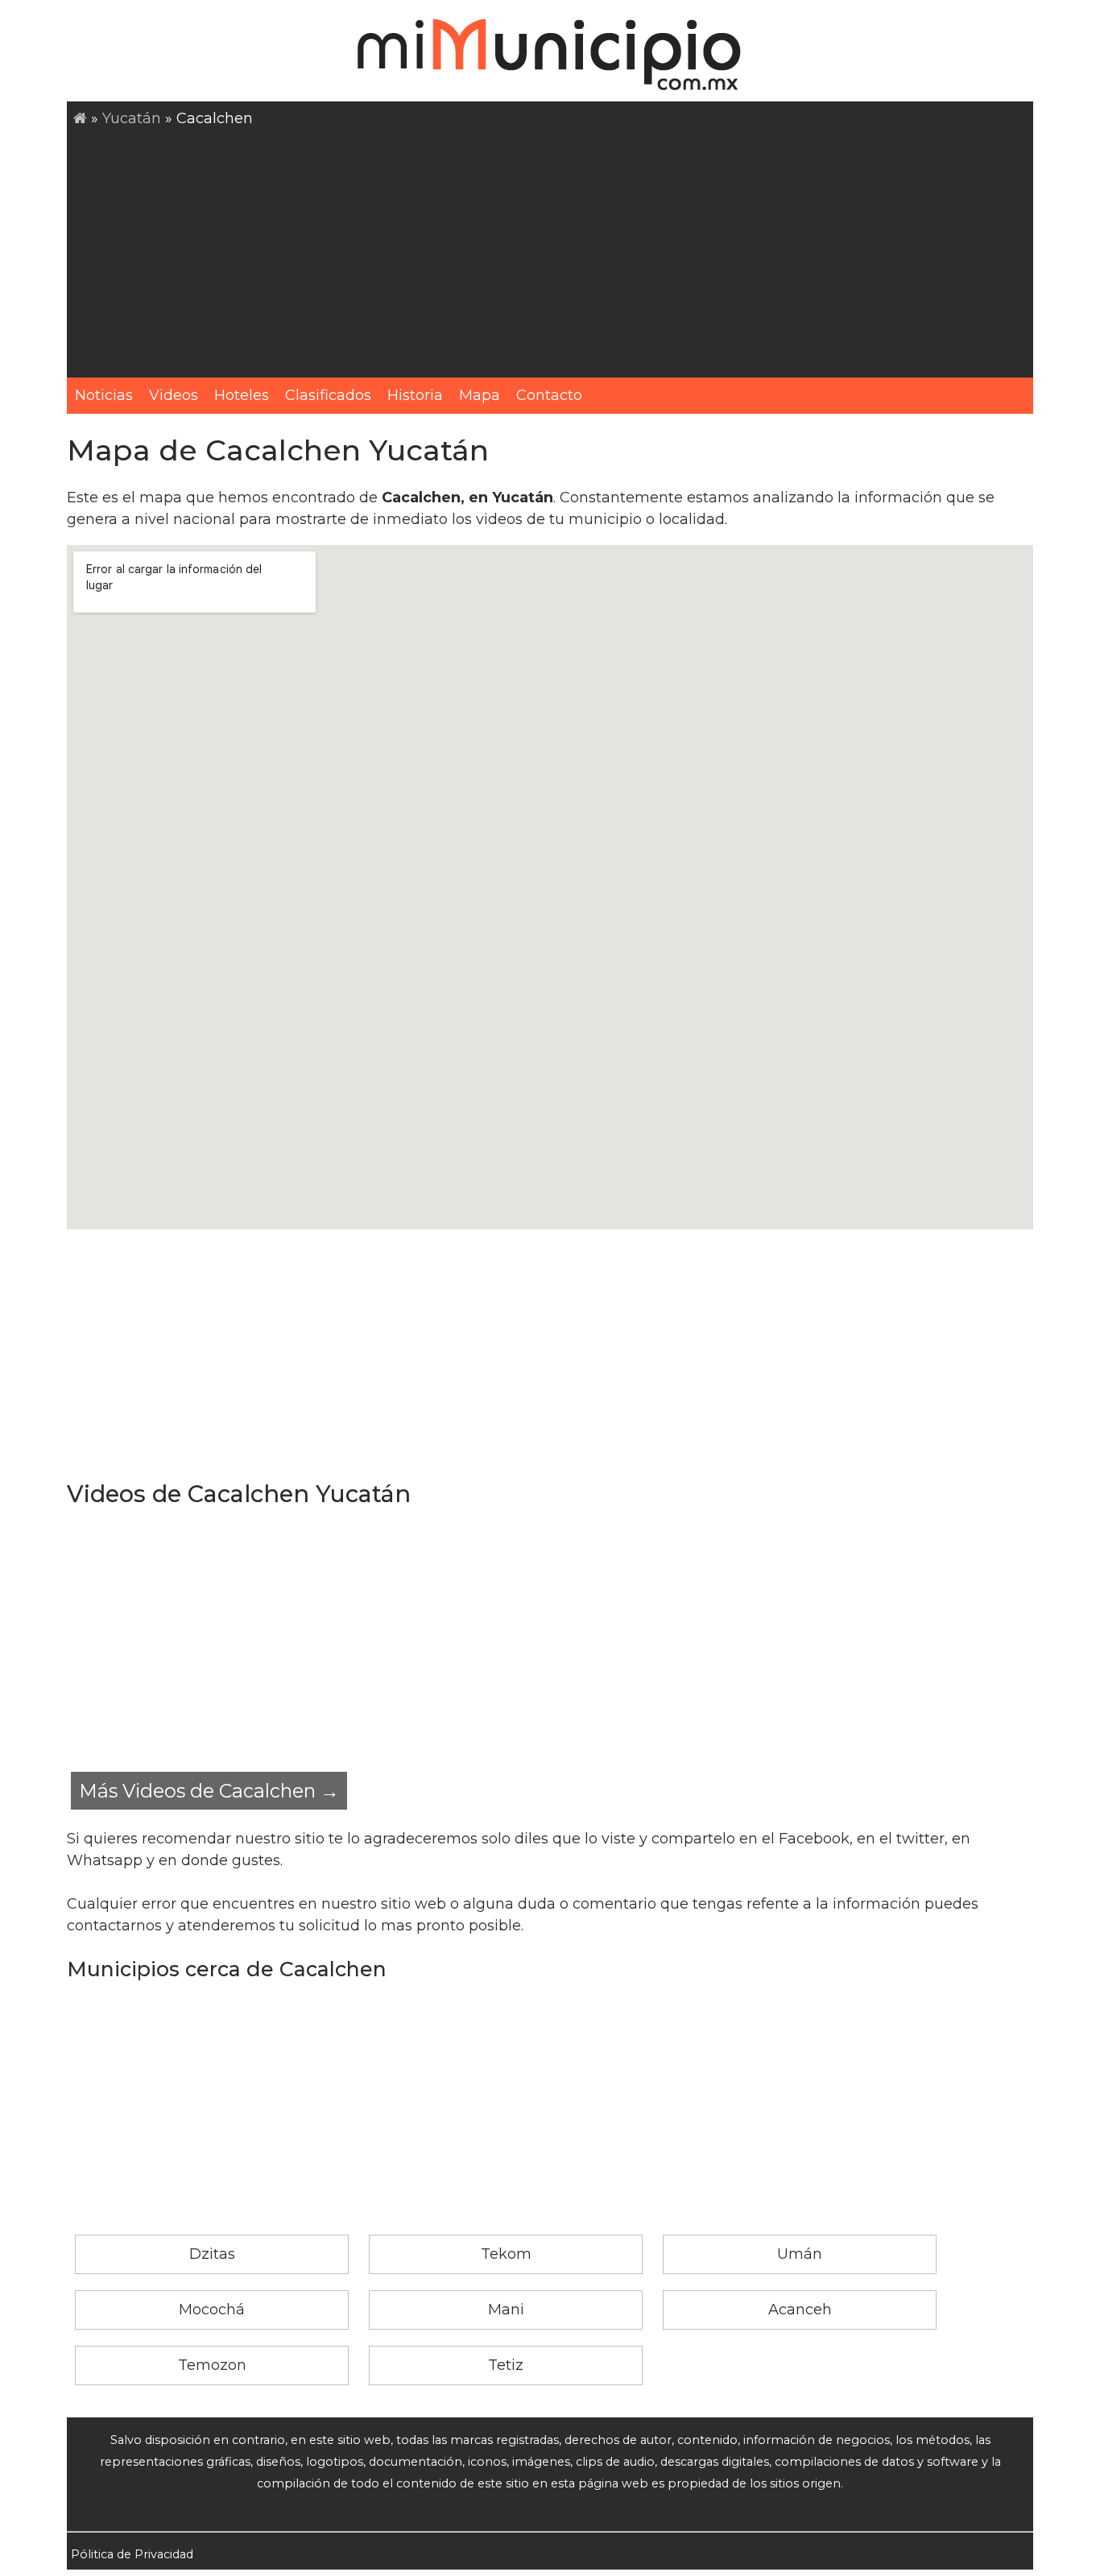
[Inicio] (80, 118)
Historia (415, 395)
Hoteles (242, 395)
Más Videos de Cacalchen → (209, 1791)
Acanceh (800, 2310)
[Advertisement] (553, 250)
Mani (506, 2310)
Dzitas (212, 2254)
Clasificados (328, 395)
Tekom (506, 2254)
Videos (174, 395)
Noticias (104, 395)
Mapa (480, 395)
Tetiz (506, 2365)
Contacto (549, 395)
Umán (800, 2254)
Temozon (212, 2365)
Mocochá (212, 2310)
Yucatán (132, 118)
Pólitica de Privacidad (132, 2554)
